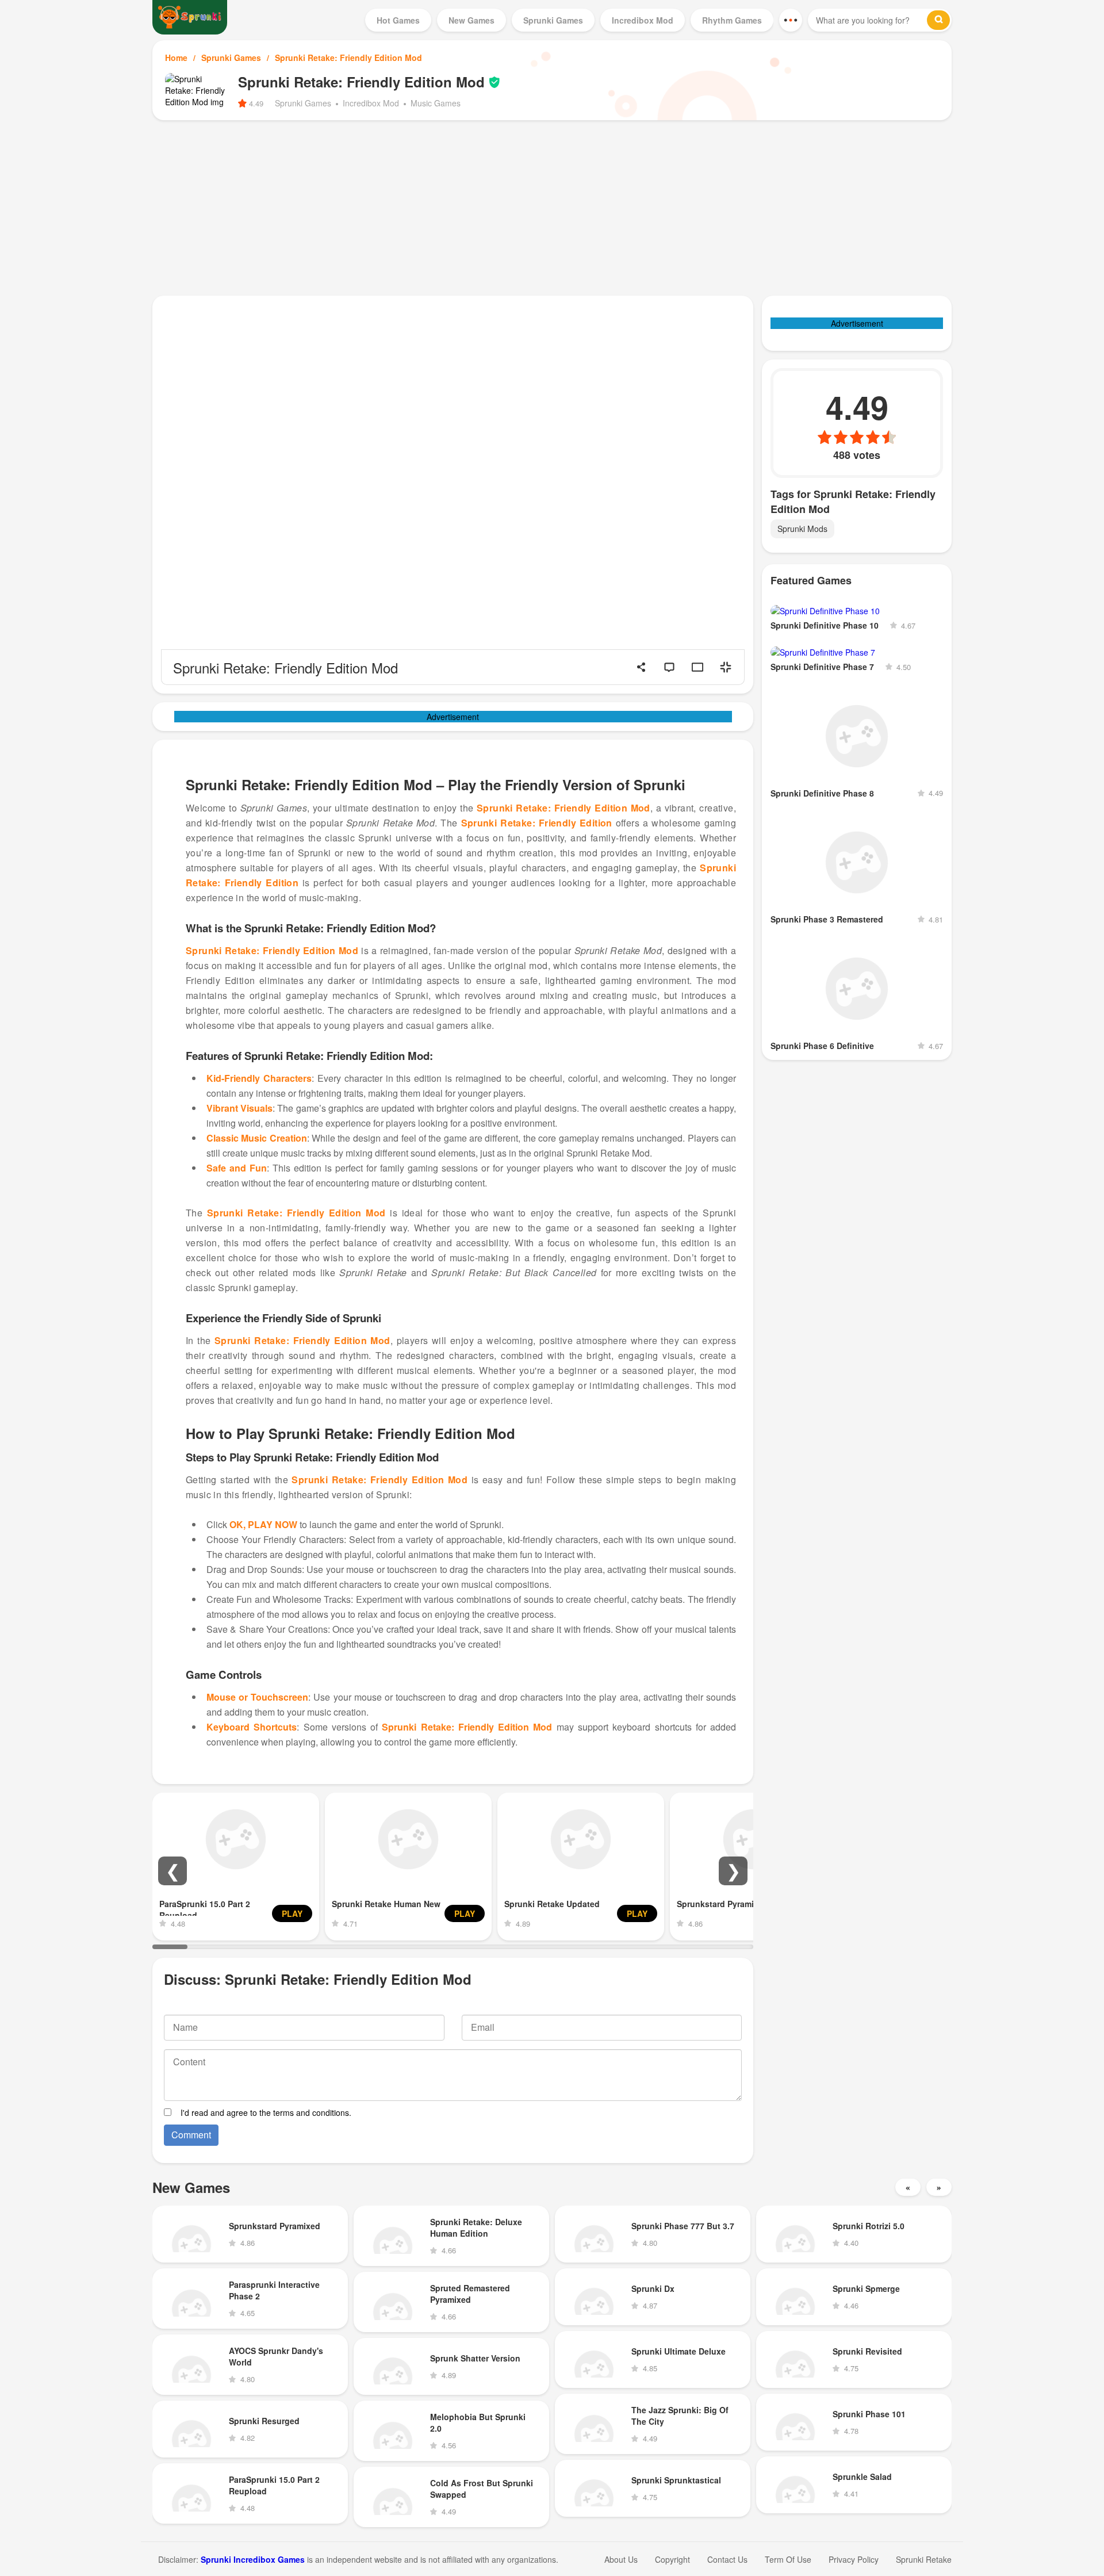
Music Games (436, 103)
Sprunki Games (231, 58)
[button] (172, 1871)
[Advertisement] (552, 206)
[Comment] (669, 667)
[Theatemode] (697, 667)
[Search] (938, 20)
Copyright (672, 2559)
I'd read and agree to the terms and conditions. (266, 2112)
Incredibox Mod (371, 103)
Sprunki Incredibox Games (253, 2559)
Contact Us (727, 2559)
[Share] (641, 667)
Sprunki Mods (802, 529)
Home (176, 58)
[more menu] (791, 20)
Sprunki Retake (924, 2559)
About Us (621, 2559)
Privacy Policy (854, 2559)
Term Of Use (788, 2559)
